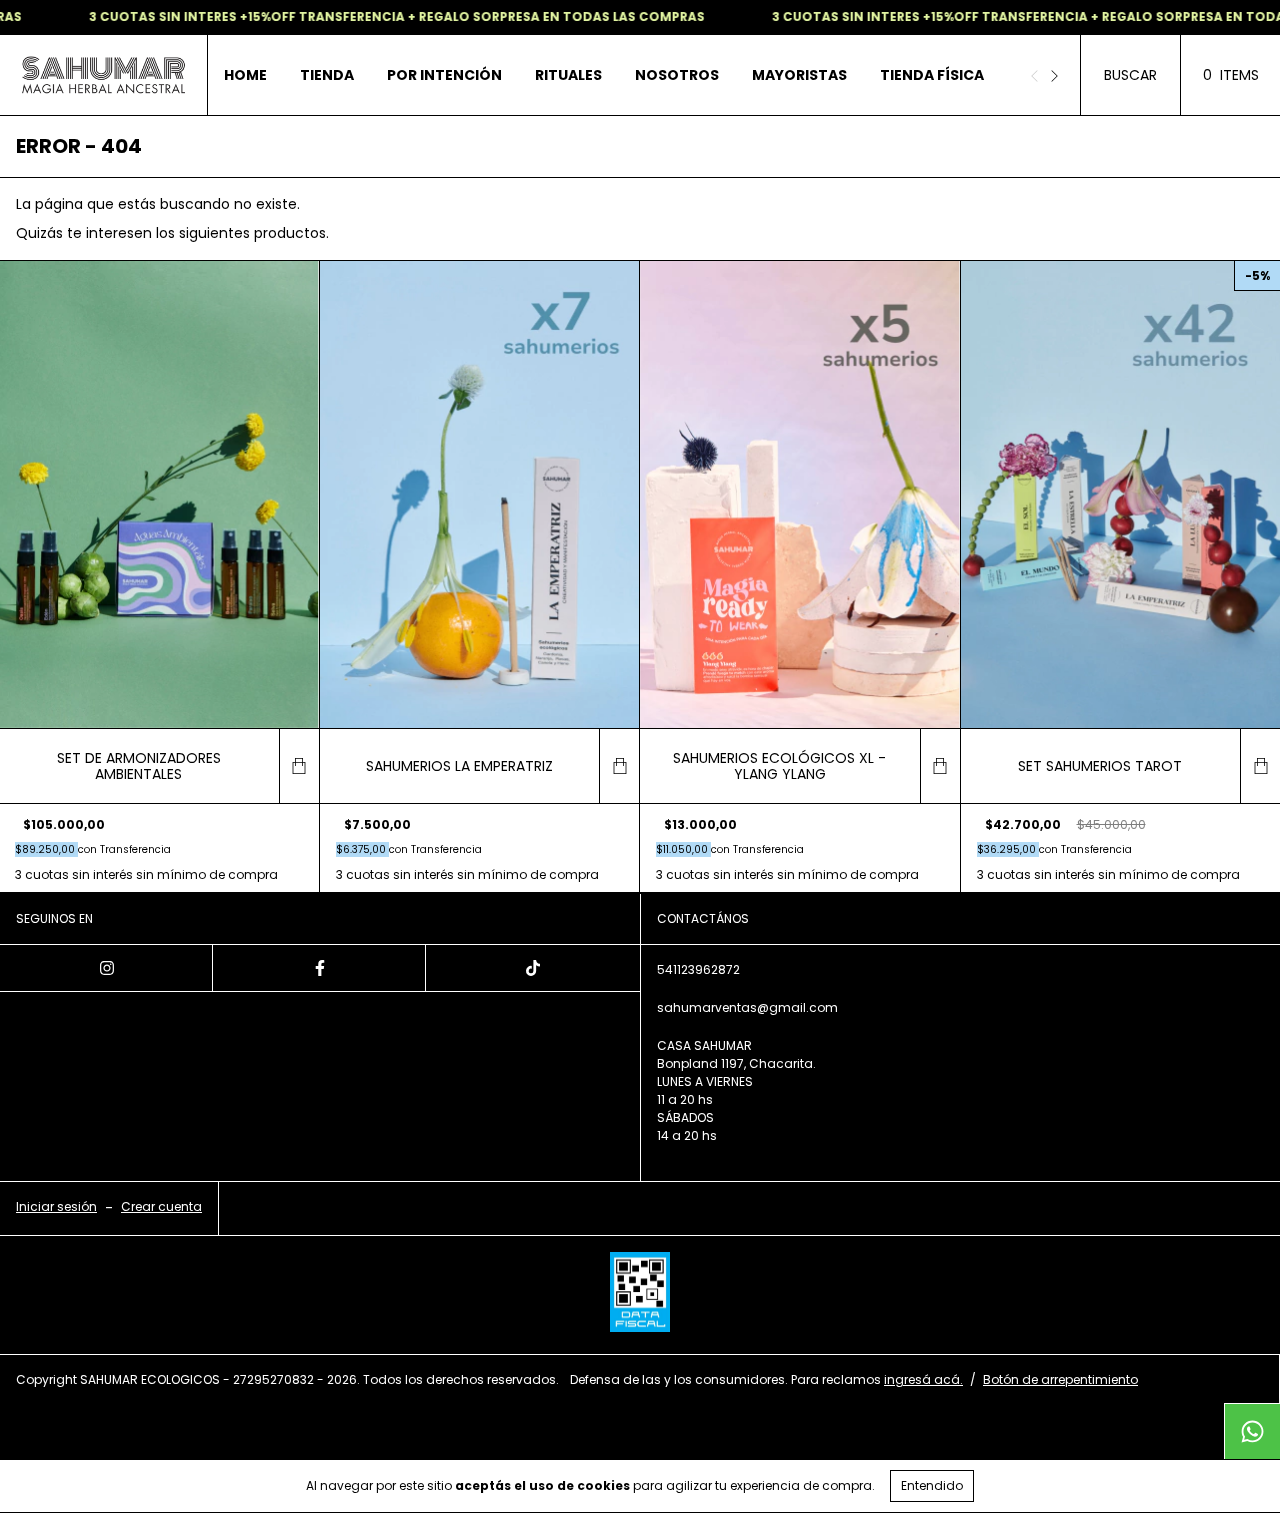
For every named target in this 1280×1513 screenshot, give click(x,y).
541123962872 (698, 969)
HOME (245, 75)
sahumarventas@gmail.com (747, 1007)
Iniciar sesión (56, 1206)
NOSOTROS (677, 75)
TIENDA (327, 75)
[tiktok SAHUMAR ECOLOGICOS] (532, 968)
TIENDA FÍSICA (932, 75)
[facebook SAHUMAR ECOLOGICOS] (319, 968)
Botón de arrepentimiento (1060, 1379)
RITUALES (568, 75)
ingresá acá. (923, 1379)
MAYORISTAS (799, 75)
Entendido (932, 1485)
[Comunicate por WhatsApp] (1252, 1431)
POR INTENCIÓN (444, 75)
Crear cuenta (161, 1206)
